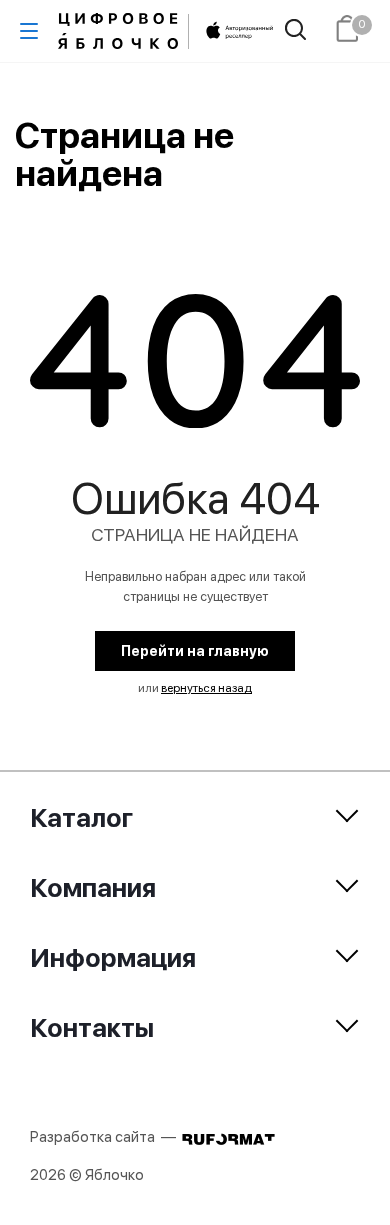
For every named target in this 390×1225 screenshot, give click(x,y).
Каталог (81, 817)
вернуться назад (206, 688)
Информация (113, 957)
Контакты (92, 1027)
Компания (93, 887)
